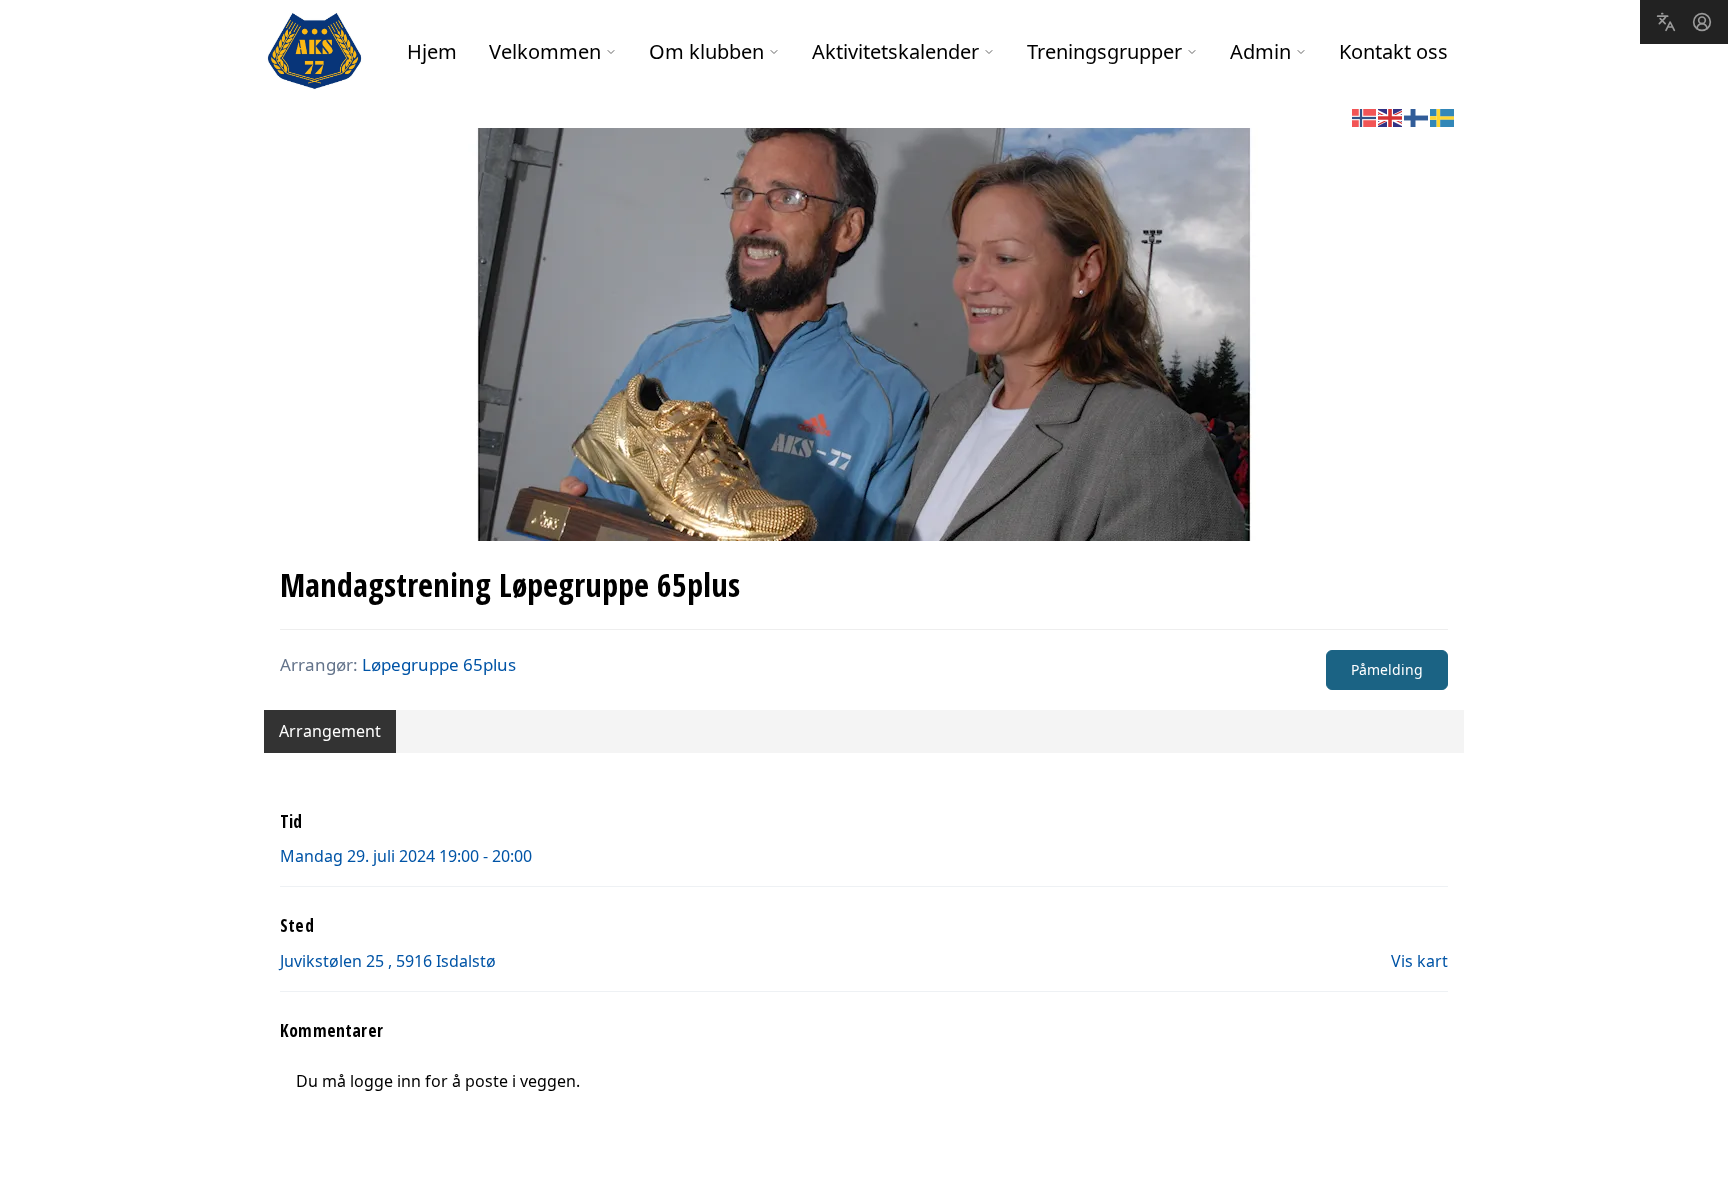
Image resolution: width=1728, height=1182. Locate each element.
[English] (1391, 116)
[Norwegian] (1365, 116)
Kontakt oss (1393, 51)
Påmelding (1387, 669)
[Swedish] (1443, 116)
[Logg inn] (1702, 22)
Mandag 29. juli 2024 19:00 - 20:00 (406, 856)
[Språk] (1666, 22)
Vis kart (1419, 961)
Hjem (432, 51)
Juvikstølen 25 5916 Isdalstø (388, 961)
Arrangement (330, 731)
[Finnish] (1417, 116)
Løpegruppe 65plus (439, 664)
